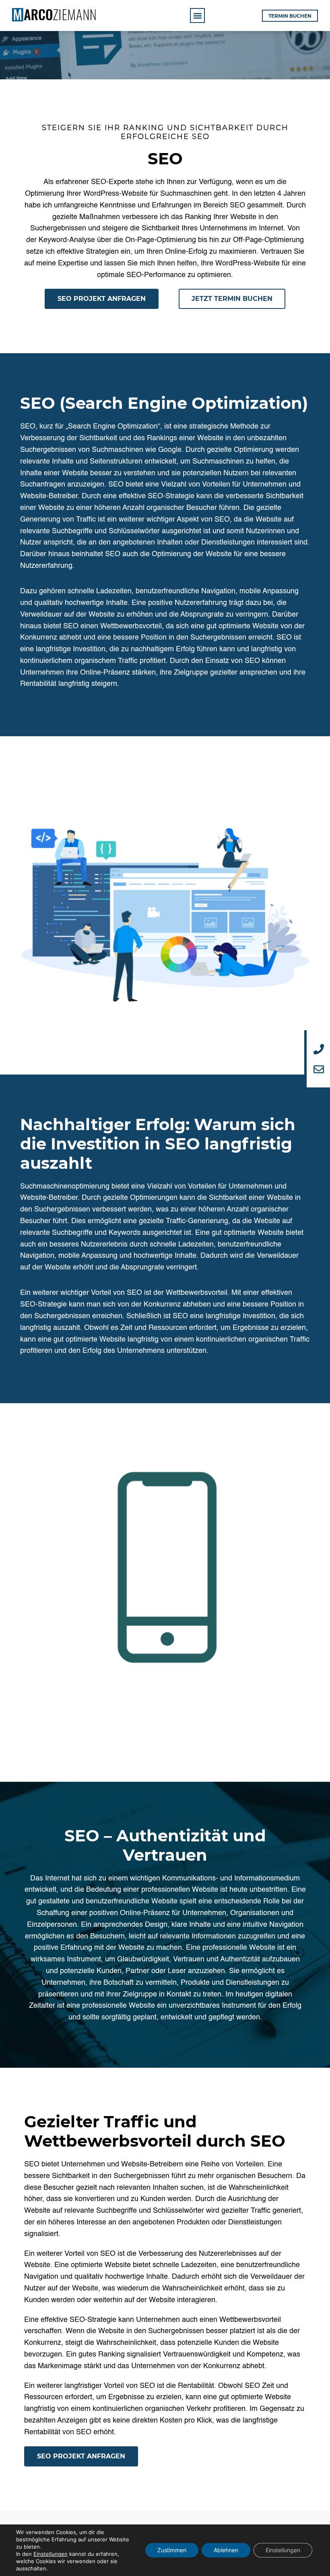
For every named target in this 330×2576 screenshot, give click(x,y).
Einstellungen (51, 2554)
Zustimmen (172, 2550)
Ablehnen (226, 2550)
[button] (197, 16)
